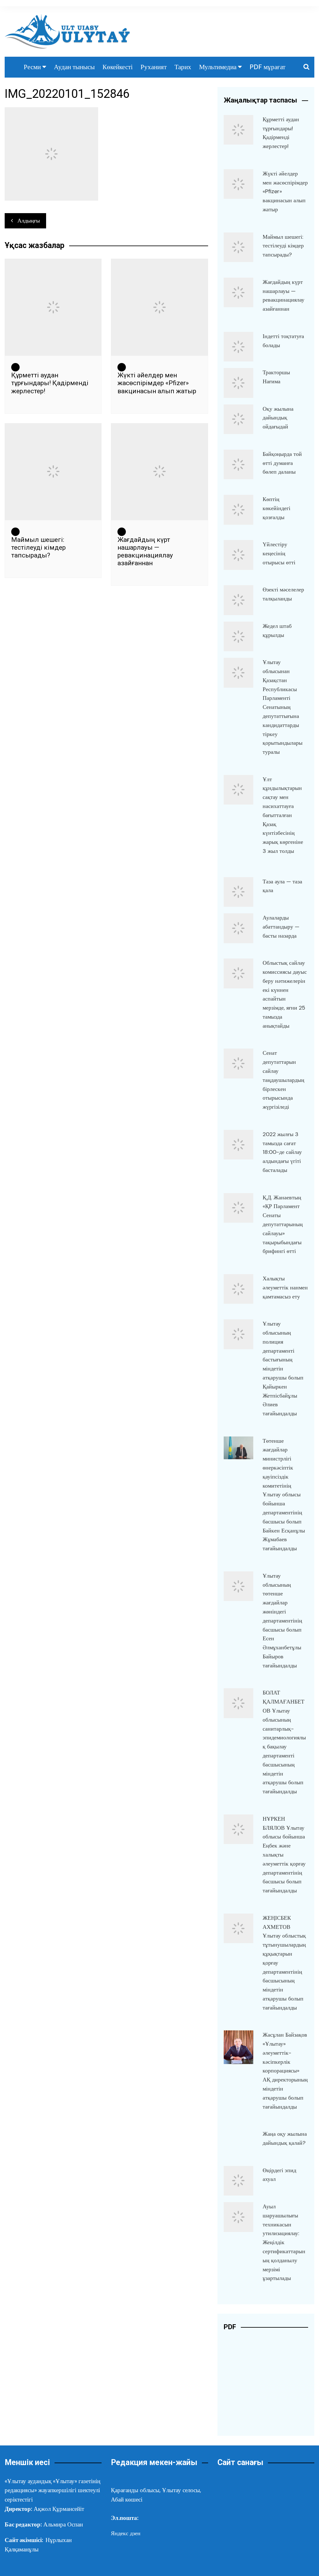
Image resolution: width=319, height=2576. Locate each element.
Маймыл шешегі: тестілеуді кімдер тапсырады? (38, 547)
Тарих (183, 67)
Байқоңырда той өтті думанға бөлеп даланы (282, 463)
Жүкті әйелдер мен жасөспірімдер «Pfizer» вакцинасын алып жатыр (157, 383)
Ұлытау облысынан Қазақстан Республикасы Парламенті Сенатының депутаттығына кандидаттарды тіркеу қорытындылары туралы (283, 707)
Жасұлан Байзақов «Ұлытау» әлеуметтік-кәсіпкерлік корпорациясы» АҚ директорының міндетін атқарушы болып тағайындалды (285, 2071)
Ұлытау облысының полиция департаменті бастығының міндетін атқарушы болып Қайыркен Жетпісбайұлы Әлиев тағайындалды (283, 1369)
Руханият (154, 67)
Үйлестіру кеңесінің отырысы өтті (279, 553)
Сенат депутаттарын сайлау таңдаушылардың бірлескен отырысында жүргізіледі (283, 1080)
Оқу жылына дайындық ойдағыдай (278, 418)
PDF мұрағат (267, 67)
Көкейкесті (118, 67)
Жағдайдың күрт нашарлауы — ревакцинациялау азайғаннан (145, 552)
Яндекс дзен (126, 2533)
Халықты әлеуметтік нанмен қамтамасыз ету (285, 1288)
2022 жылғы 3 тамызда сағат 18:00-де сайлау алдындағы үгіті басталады (282, 1152)
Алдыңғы (29, 221)
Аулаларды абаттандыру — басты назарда (281, 927)
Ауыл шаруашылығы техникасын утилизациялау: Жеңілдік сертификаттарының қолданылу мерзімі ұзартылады (284, 2242)
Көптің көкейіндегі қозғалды (276, 508)
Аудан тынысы (74, 67)
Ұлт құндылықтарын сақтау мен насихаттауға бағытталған (283, 815)
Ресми (32, 67)
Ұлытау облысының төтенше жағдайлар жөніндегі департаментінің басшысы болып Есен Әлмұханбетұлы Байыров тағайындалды (282, 1621)
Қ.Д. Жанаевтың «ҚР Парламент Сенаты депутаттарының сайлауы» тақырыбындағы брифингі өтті (283, 1224)
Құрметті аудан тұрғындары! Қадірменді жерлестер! (50, 383)
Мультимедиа (218, 67)
